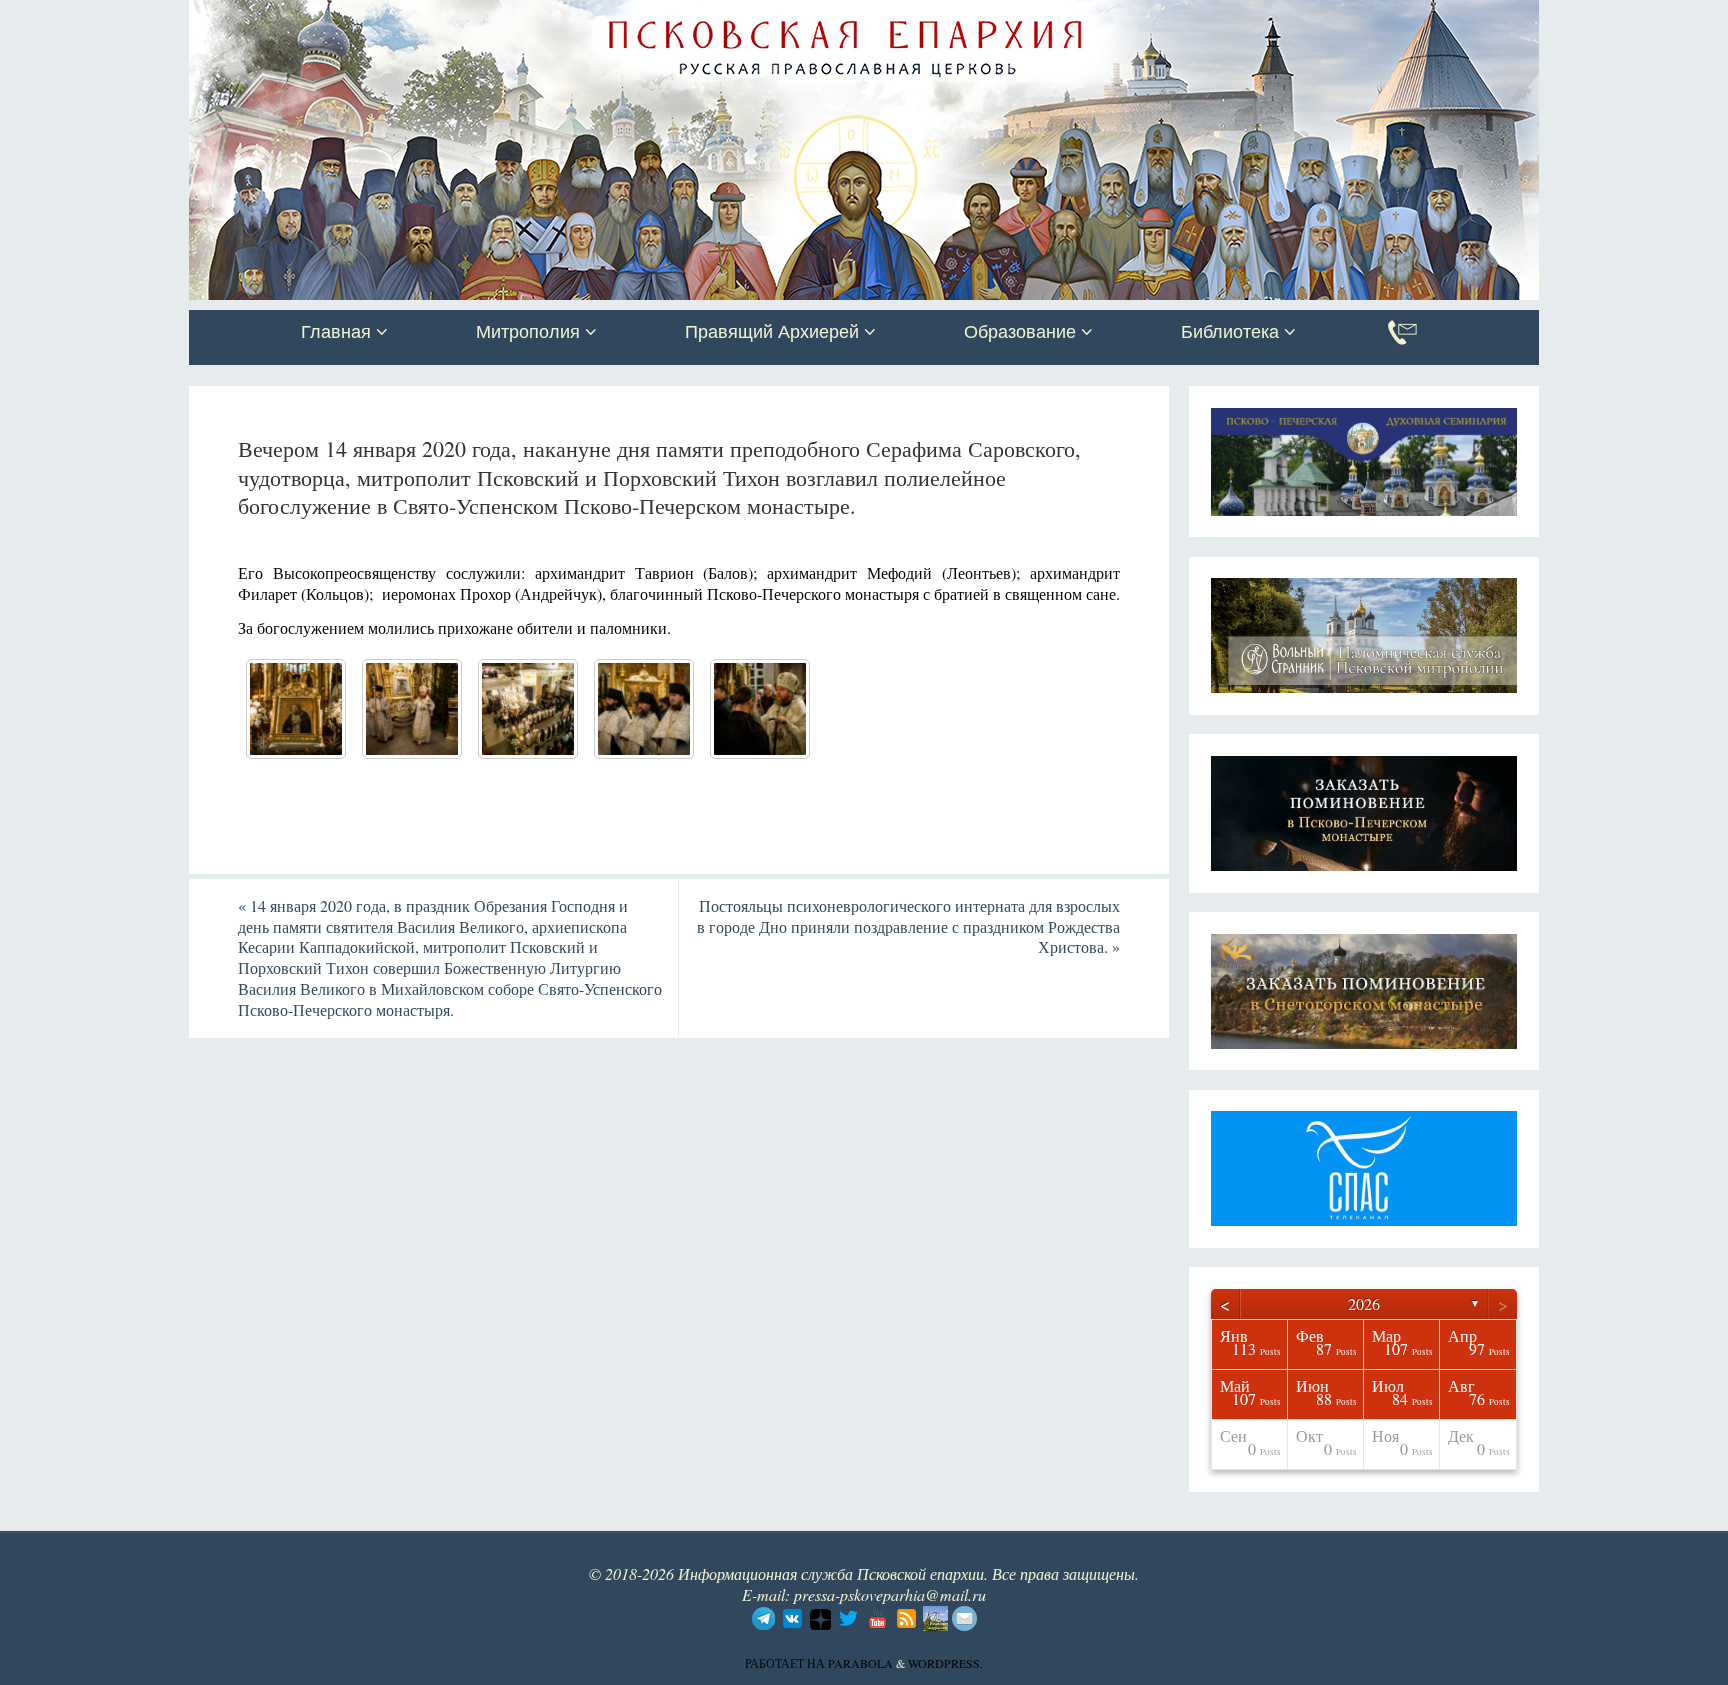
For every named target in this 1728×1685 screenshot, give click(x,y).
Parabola (860, 1663)
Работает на (786, 1663)
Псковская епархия (472, 17)
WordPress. (945, 1663)
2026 (1364, 1303)
